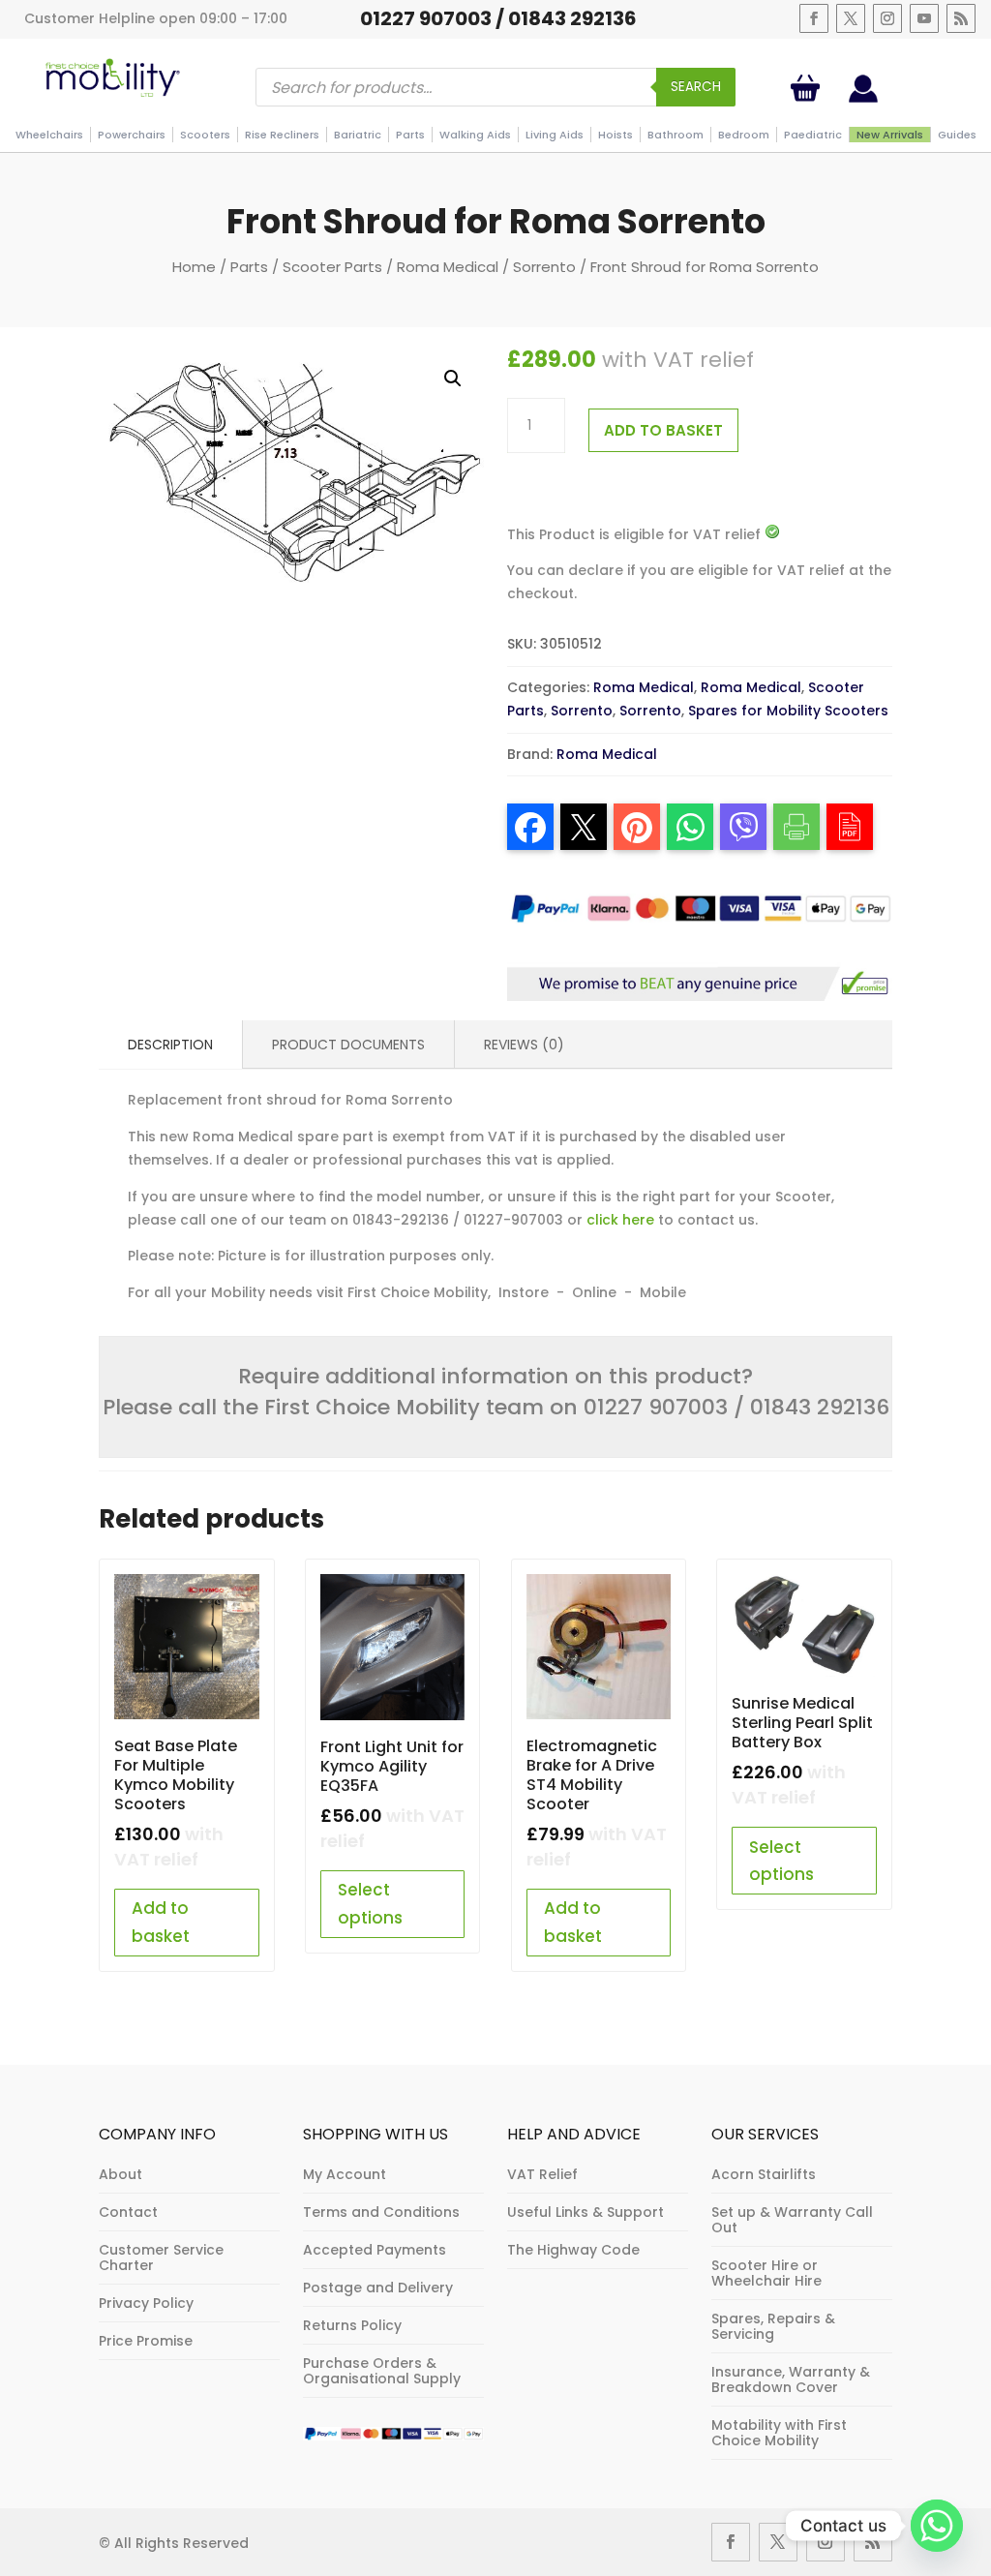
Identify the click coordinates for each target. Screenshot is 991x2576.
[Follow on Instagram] (887, 18)
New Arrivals (890, 135)
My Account (345, 2174)
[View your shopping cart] (809, 88)
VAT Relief (542, 2174)
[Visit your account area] (863, 98)
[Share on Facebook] (530, 827)
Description (170, 1045)
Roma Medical (448, 267)
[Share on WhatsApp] (690, 827)
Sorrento (544, 267)
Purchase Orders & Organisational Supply (382, 2371)
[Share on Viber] (743, 827)
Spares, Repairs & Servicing (773, 2326)
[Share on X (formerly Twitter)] (584, 827)
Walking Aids (475, 135)
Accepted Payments (375, 2250)
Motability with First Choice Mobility (779, 2433)
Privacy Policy (146, 2303)
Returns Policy (352, 2325)
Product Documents (348, 1045)
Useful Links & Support (586, 2212)
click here (620, 1220)
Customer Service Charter (161, 2258)
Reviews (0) (524, 1045)
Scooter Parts (332, 267)
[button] (453, 379)
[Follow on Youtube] (924, 18)
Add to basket (663, 430)
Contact (128, 2212)
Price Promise (146, 2341)
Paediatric (813, 135)
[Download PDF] (850, 827)
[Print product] (796, 827)
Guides (957, 135)
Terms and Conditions (381, 2212)
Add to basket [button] (161, 1922)
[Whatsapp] (937, 2526)
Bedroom (744, 135)
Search (696, 87)
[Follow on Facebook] (814, 18)
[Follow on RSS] (961, 18)
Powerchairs (132, 135)
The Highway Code (573, 2250)
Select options (370, 1904)
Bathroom (676, 135)
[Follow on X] (851, 18)
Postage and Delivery (378, 2288)
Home (194, 267)
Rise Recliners (282, 135)
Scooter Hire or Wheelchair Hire (766, 2273)
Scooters (205, 135)
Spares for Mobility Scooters (788, 711)
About (120, 2174)
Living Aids (555, 135)
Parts (410, 135)
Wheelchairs (49, 135)
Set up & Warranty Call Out (792, 2220)
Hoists (616, 135)
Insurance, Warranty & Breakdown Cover (791, 2379)
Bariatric (358, 135)
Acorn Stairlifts (764, 2174)
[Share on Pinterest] (637, 827)
